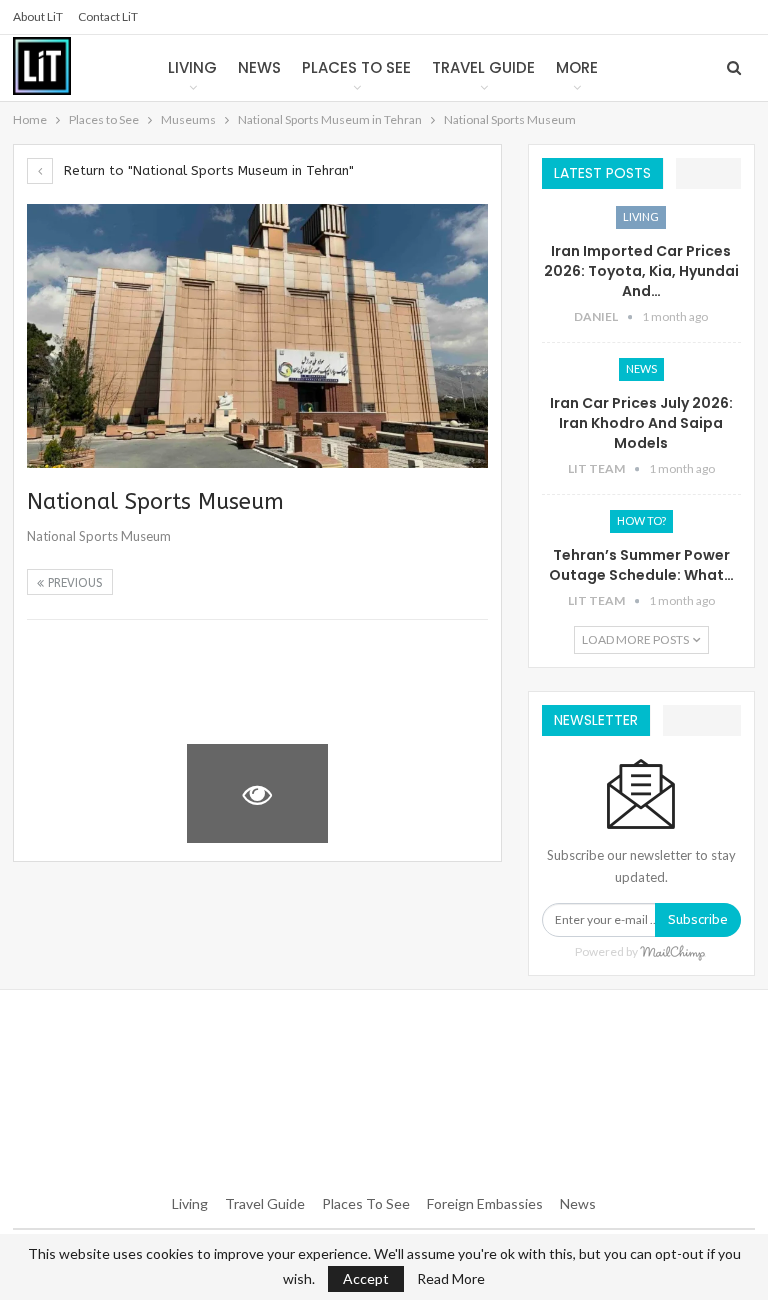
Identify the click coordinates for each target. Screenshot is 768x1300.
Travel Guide (483, 67)
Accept (366, 1278)
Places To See (366, 1203)
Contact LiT (108, 16)
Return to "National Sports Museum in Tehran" (207, 170)
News (259, 67)
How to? (641, 520)
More (577, 67)
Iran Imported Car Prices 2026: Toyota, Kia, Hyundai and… (641, 271)
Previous (73, 583)
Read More (451, 1279)
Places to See (356, 67)
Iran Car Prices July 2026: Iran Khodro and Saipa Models (641, 423)
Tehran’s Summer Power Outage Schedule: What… (641, 565)
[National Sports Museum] (98, 682)
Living (192, 67)
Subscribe (698, 919)
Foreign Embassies (485, 1203)
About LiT (38, 16)
